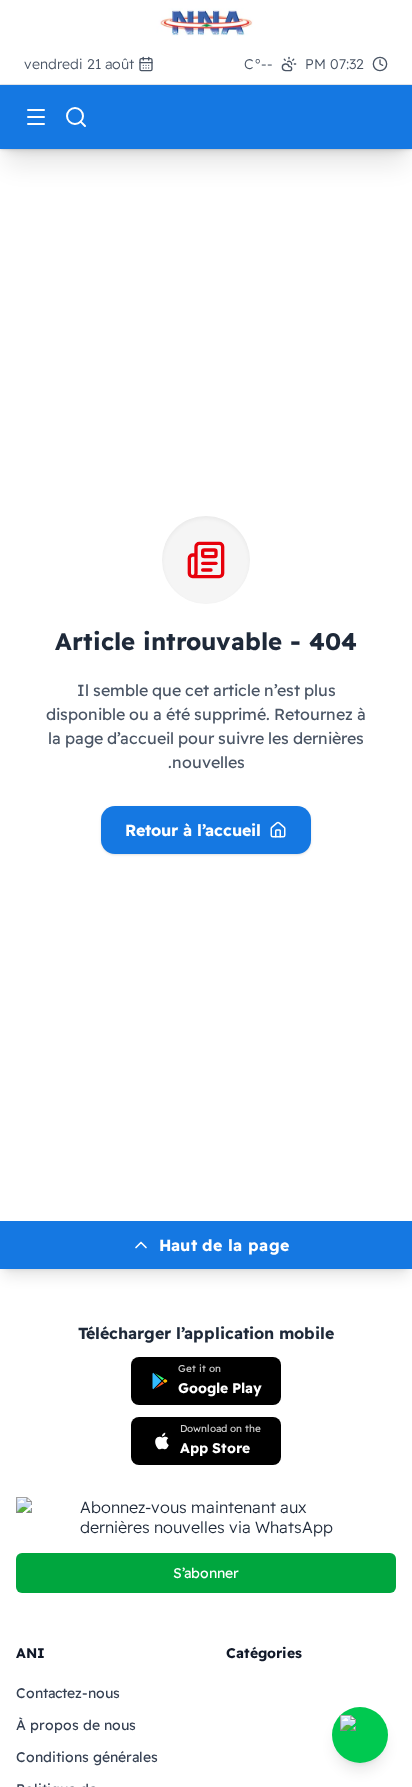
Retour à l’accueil (193, 830)
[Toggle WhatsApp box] (360, 1735)
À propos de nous (76, 1725)
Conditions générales (87, 1757)
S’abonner (206, 1573)
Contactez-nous (68, 1693)
